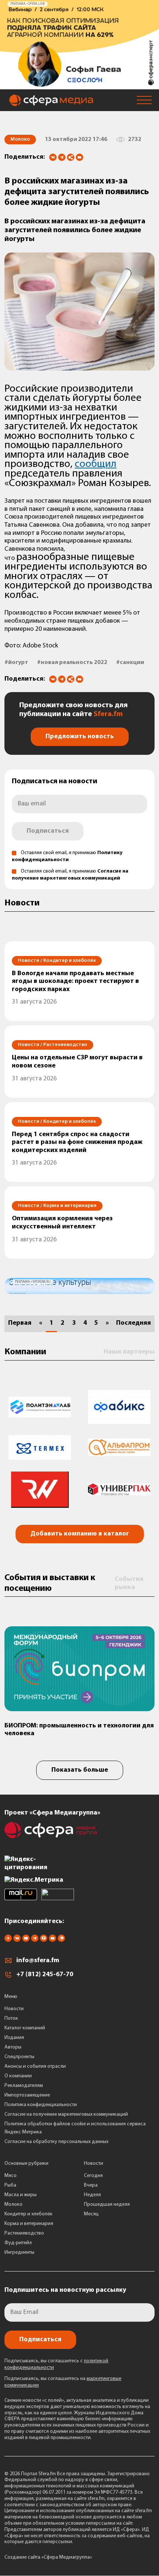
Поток (11, 2018)
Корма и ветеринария (29, 2224)
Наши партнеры (129, 1352)
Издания (14, 2038)
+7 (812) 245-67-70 (45, 1975)
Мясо (11, 2176)
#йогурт (16, 663)
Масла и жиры (21, 2195)
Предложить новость (80, 737)
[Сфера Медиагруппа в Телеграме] (35, 1940)
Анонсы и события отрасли (35, 2066)
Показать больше (80, 1770)
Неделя (92, 2195)
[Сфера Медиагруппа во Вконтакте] (17, 1940)
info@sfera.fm (38, 1961)
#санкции (130, 663)
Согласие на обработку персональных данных (56, 2142)
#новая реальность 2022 (72, 663)
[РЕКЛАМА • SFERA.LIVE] (79, 86)
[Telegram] (62, 157)
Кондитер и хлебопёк (28, 2214)
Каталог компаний (25, 2028)
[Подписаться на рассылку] (79, 158)
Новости (14, 2009)
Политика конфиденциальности (41, 2105)
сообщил (96, 464)
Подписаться (48, 831)
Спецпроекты (19, 2057)
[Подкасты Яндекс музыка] (61, 1940)
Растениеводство (24, 2233)
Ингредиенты (19, 2252)
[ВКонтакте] (53, 157)
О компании (18, 2076)
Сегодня (93, 2176)
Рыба (10, 2185)
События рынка (129, 1583)
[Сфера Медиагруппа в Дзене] (8, 1940)
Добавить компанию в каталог (80, 1534)
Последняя (133, 1323)
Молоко (13, 2204)
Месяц (91, 2214)
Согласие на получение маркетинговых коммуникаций (66, 2114)
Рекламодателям (24, 2086)
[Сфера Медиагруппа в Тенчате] (44, 1940)
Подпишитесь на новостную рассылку (65, 2290)
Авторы (13, 2047)
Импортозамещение (27, 2095)
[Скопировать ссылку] (71, 158)
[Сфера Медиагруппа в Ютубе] (26, 1940)
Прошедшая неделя (107, 2204)
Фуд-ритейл (18, 2243)
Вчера (91, 2185)
